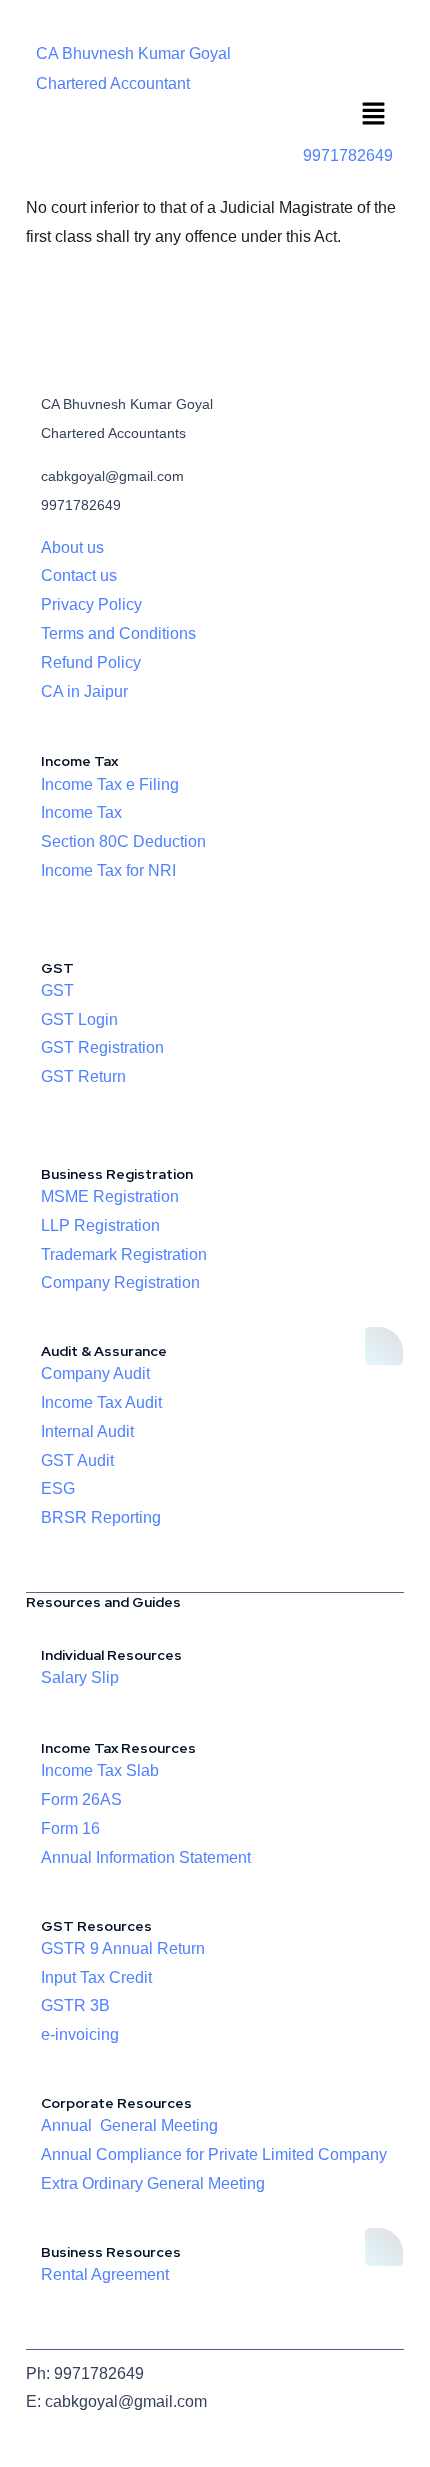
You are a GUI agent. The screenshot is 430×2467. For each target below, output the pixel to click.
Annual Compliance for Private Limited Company (214, 2154)
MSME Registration (110, 1196)
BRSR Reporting (101, 1517)
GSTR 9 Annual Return (123, 1948)
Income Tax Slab (100, 1770)
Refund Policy (91, 662)
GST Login (79, 1019)
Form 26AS (81, 1799)
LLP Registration (100, 1225)
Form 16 (70, 1828)
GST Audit (77, 1460)
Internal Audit (87, 1431)
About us (72, 547)
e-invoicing (80, 2034)
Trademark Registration (124, 1254)
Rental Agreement (105, 2274)
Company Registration (120, 1282)
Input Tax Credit (96, 1977)
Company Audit (95, 1373)
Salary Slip (80, 1677)
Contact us (79, 575)
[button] (374, 116)
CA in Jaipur (84, 691)
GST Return (83, 1076)
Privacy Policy (91, 604)
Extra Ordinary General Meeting (153, 2183)
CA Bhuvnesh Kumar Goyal (133, 53)
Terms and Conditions (118, 633)
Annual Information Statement (146, 1857)
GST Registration (102, 1047)
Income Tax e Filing (110, 784)
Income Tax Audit (101, 1402)
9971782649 (348, 155)
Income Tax (81, 812)
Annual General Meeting (129, 2125)
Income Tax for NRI (108, 870)
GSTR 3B (75, 2005)
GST (57, 990)
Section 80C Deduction (123, 841)
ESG (58, 1488)
